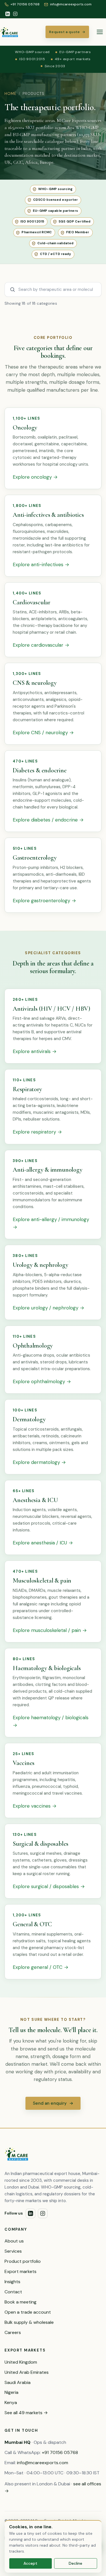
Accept (30, 2563)
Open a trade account (28, 2312)
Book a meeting (20, 2302)
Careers (13, 2332)
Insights (12, 2282)
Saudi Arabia (18, 2382)
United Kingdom (21, 2362)
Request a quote (67, 32)
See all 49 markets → (26, 2413)
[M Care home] (9, 32)
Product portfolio (23, 2261)
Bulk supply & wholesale (29, 2322)
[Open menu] (100, 32)
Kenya (11, 2402)
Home (10, 94)
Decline (75, 2563)
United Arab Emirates (27, 2372)
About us (14, 2241)
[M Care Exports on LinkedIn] (8, 14)
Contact (13, 2292)
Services (13, 2251)
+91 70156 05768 (60, 2452)
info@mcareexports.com (43, 2463)
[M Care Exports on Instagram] (15, 14)
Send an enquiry (53, 2103)
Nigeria (11, 2392)
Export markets (20, 2271)
